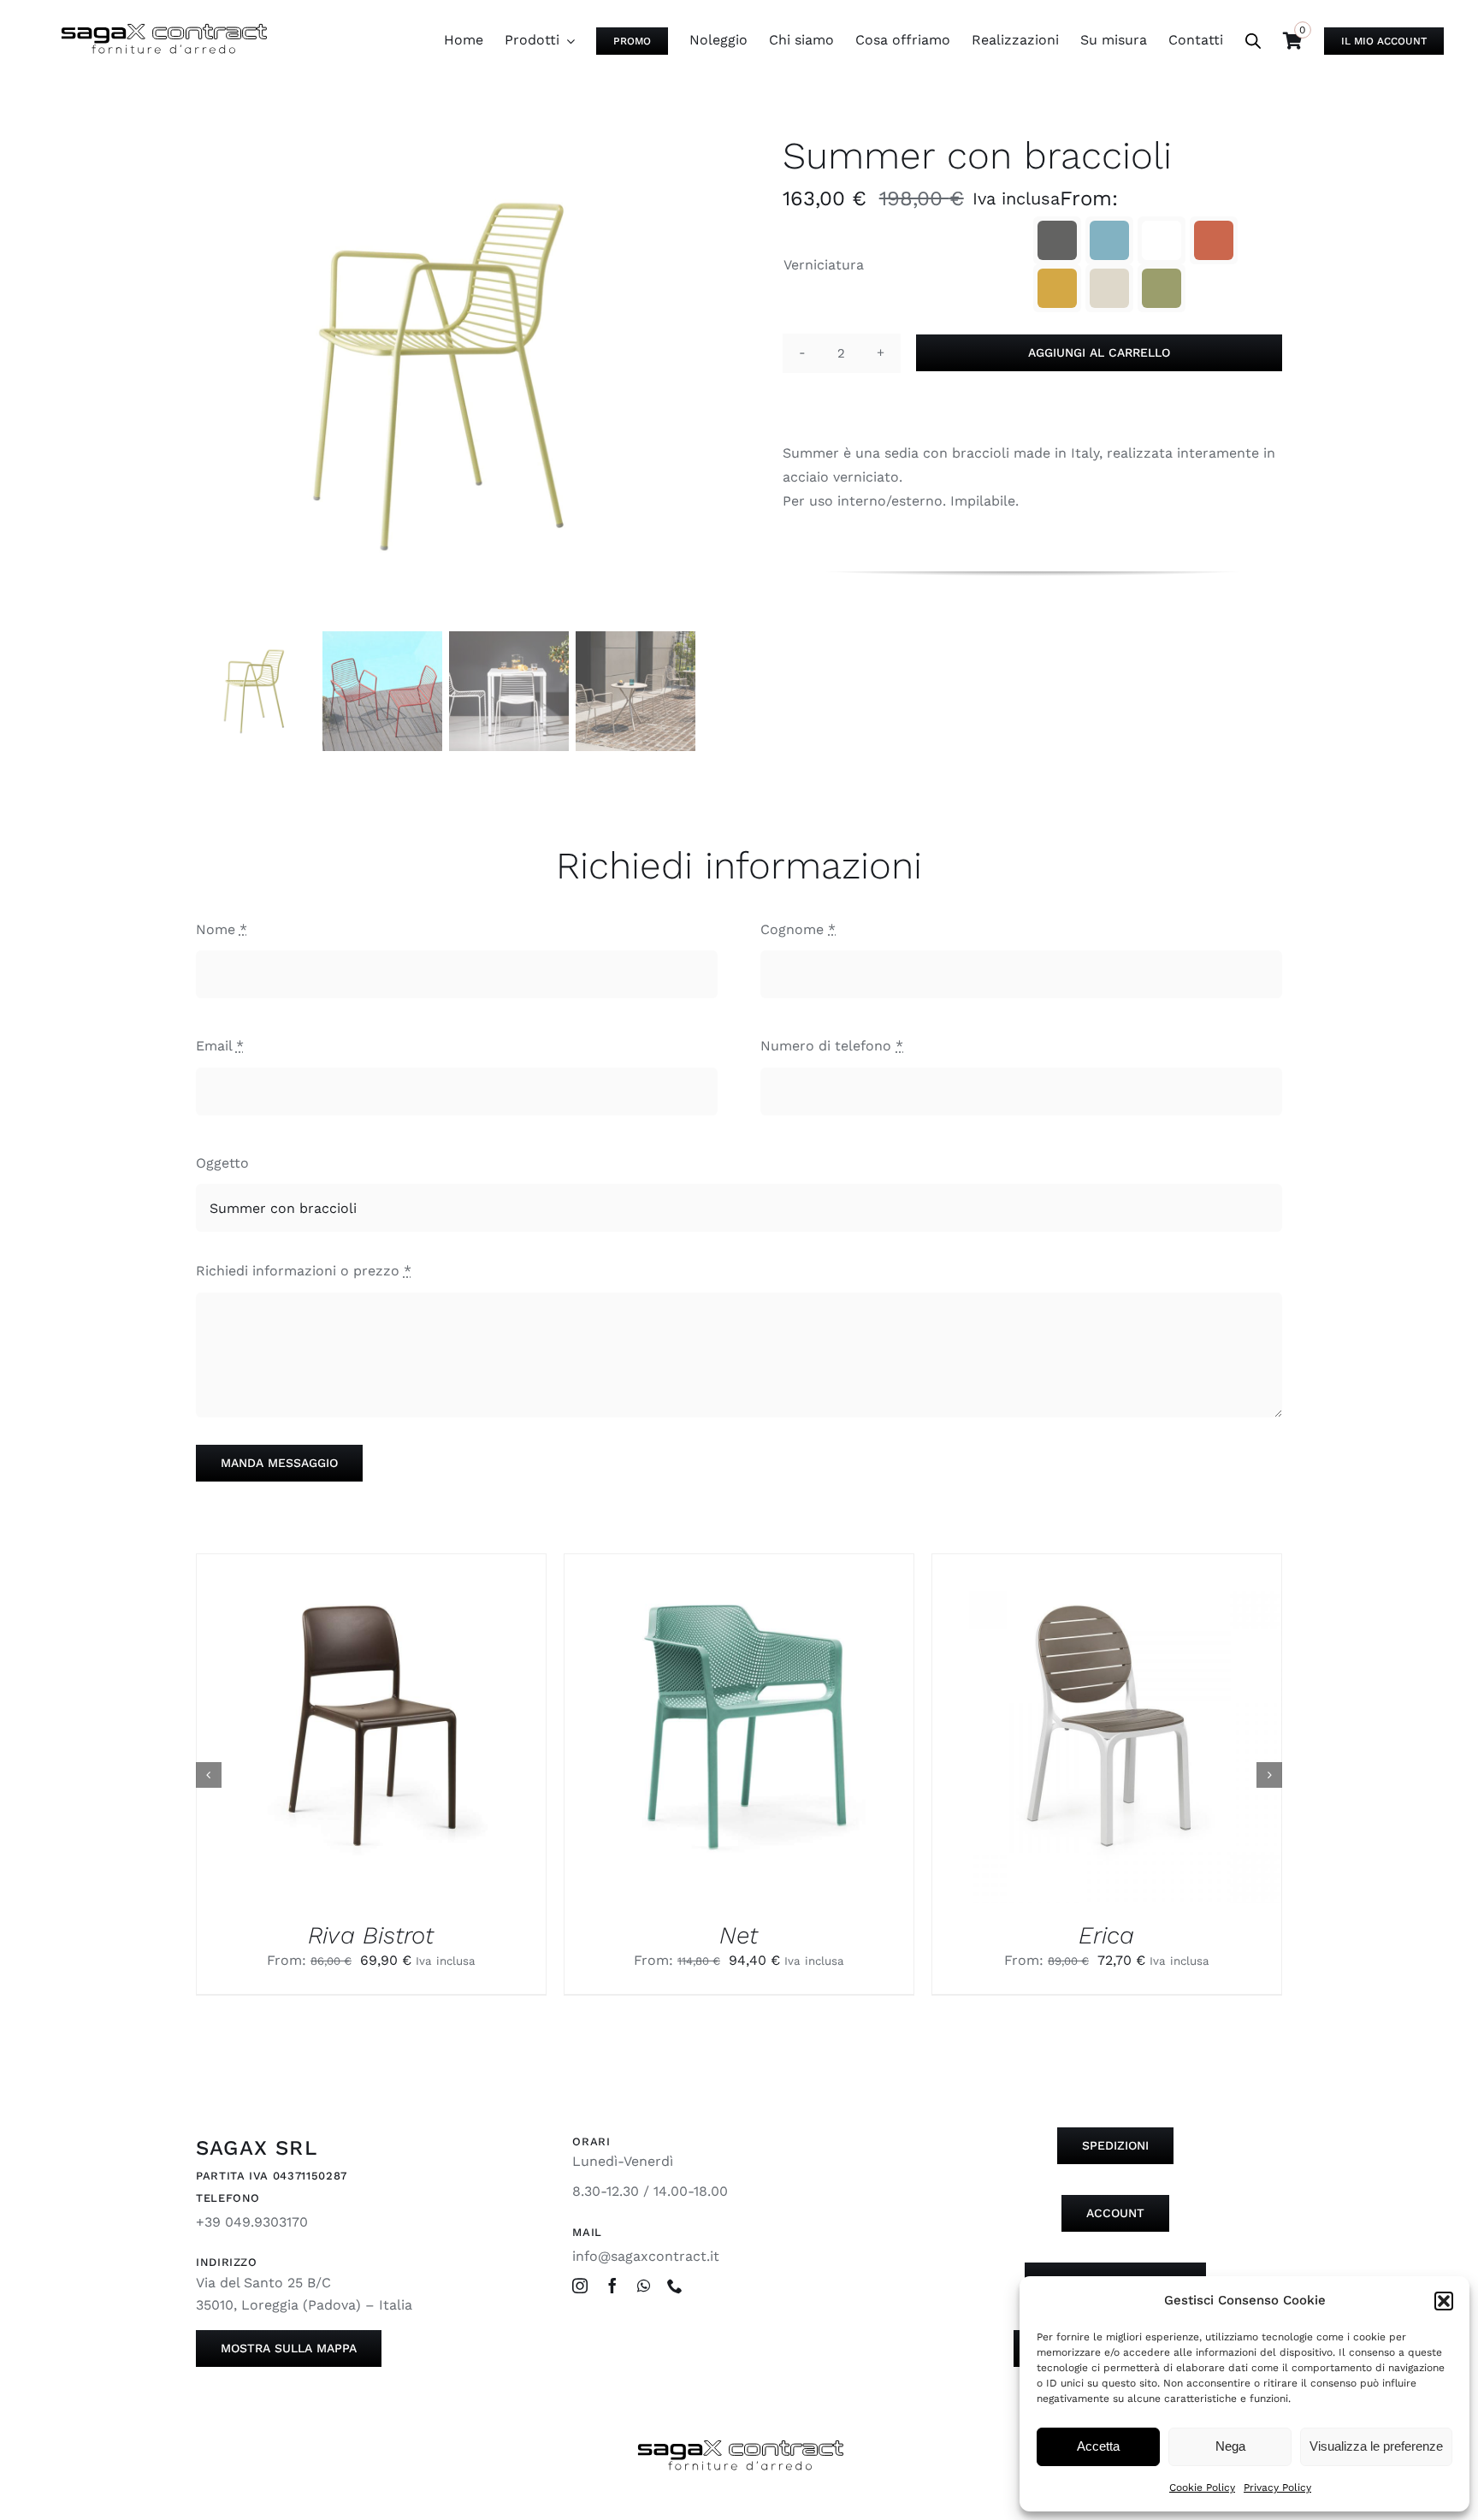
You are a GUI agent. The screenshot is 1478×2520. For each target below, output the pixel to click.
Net (739, 1935)
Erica (1106, 1935)
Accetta (1098, 2446)
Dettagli (409, 1732)
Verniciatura (824, 265)
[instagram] (580, 2286)
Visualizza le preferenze (1376, 2446)
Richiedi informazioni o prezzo (304, 1271)
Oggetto (222, 1163)
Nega (1230, 2446)
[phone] (675, 2286)
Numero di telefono (832, 1046)
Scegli (326, 1732)
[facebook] (612, 2286)
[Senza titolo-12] (446, 376)
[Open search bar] (1253, 41)
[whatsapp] (644, 2286)
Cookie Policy (1202, 2487)
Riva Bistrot (371, 1935)
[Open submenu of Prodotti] (567, 40)
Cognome (798, 929)
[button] (1444, 2301)
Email (220, 1046)
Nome (222, 929)
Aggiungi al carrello (1099, 352)
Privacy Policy (1277, 2487)
